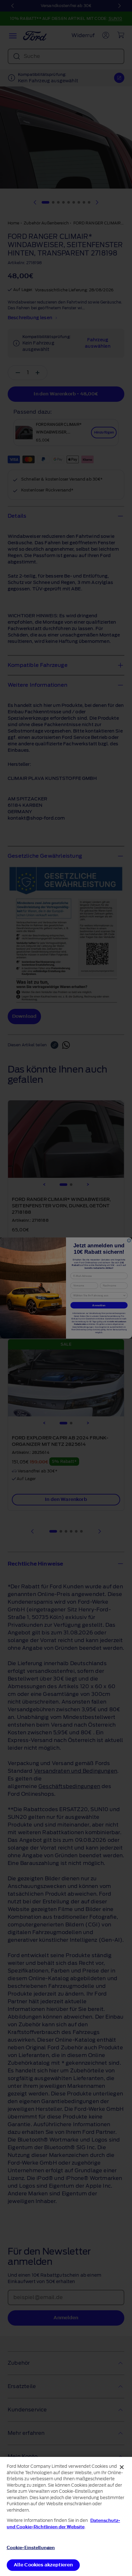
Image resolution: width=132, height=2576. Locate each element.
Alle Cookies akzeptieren (43, 2565)
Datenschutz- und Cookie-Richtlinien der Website (63, 2524)
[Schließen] (122, 2467)
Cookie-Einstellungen (31, 2548)
